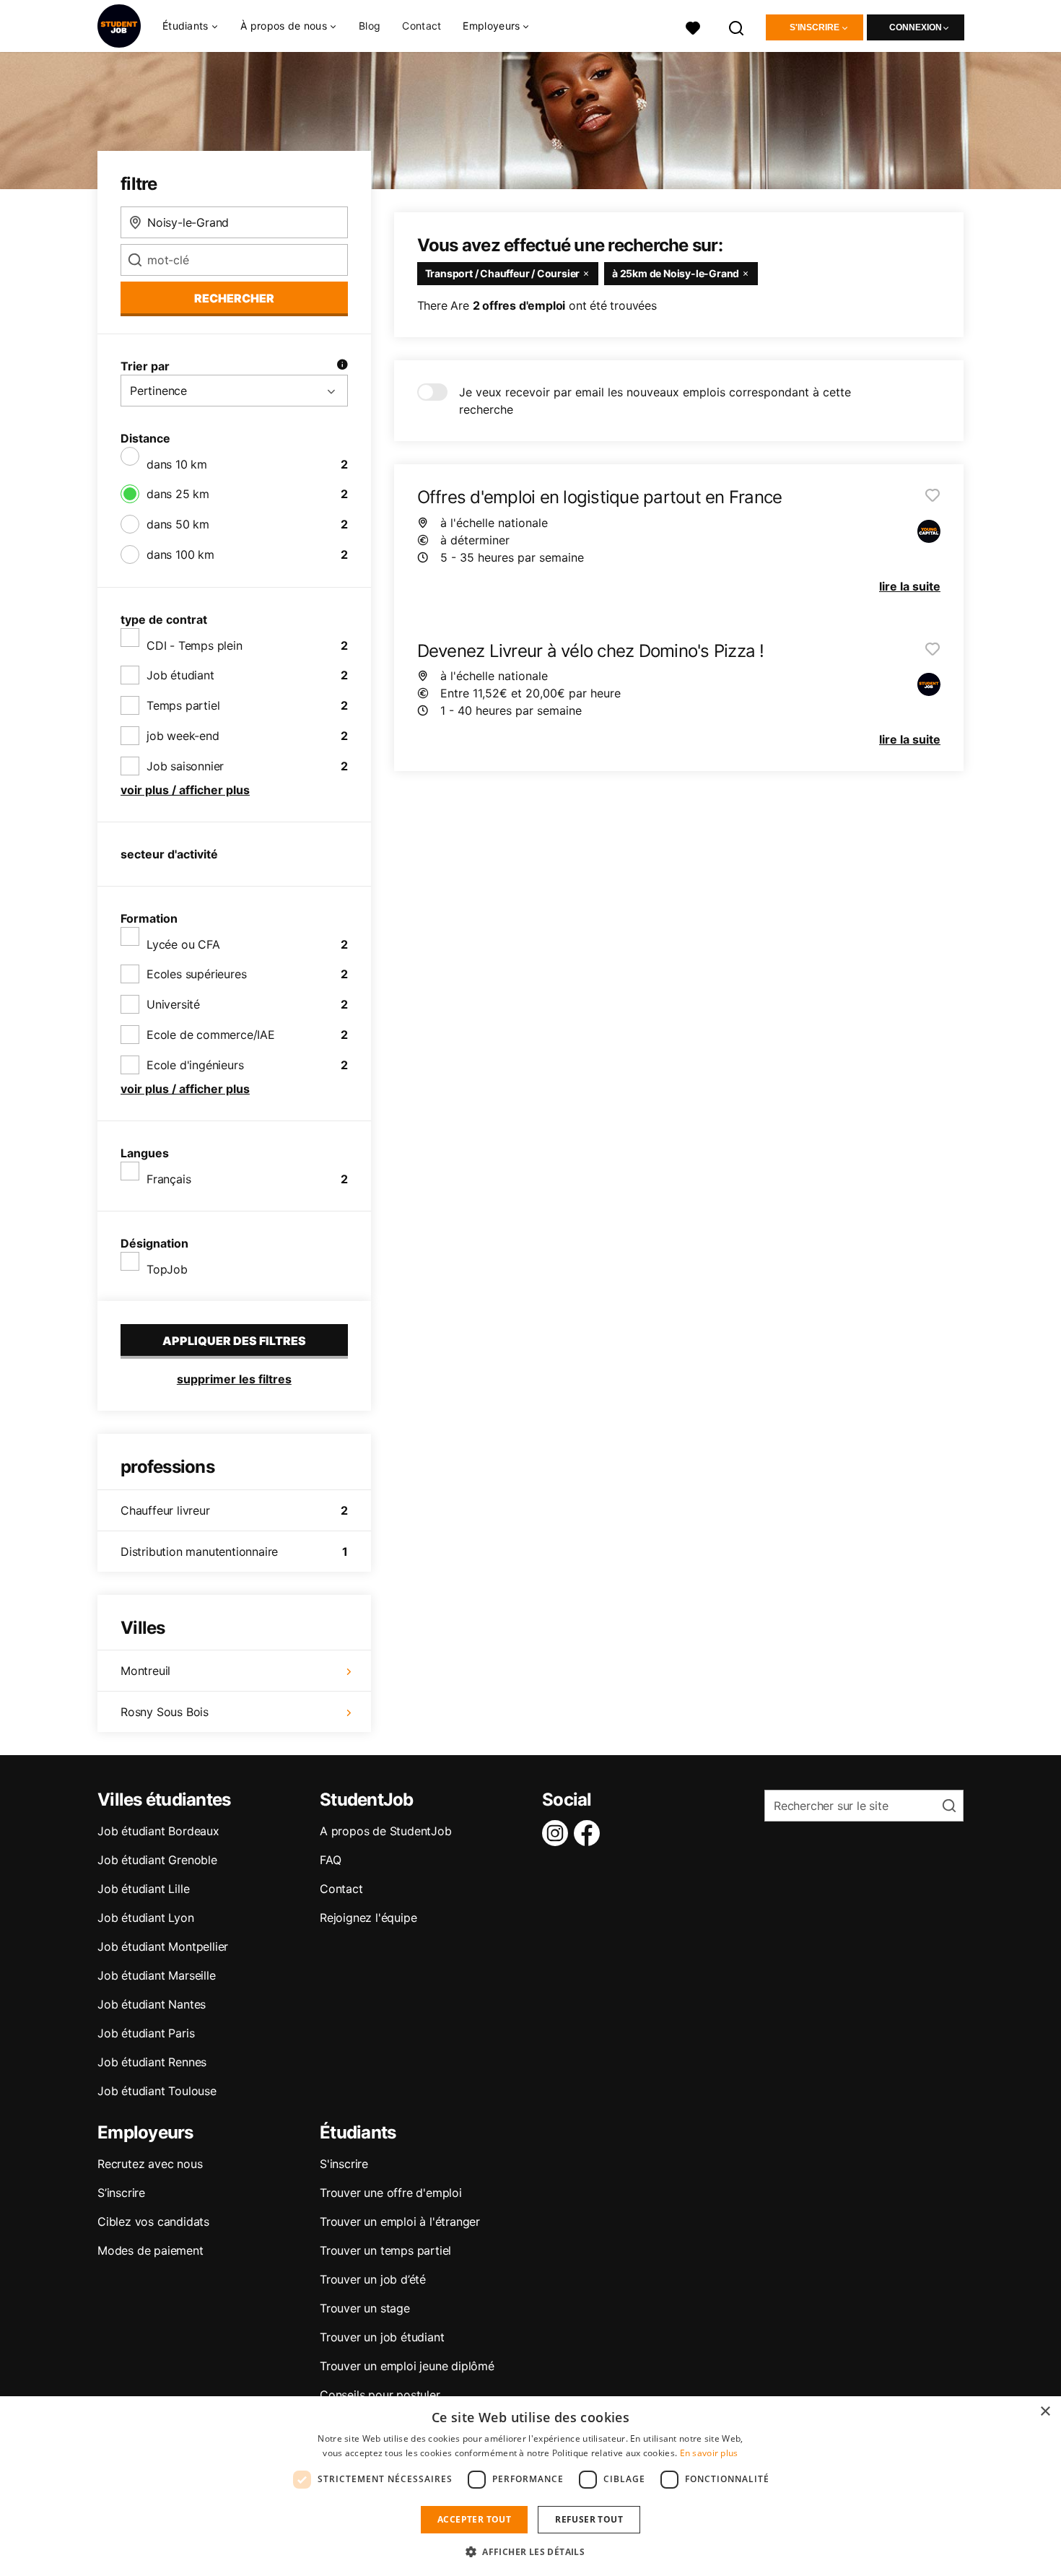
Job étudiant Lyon (146, 1918)
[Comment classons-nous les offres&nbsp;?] (342, 366)
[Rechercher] (737, 26)
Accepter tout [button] (474, 2519)
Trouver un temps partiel (385, 2250)
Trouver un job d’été (373, 2279)
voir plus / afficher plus (185, 790)
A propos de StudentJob (386, 1831)
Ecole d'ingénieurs (195, 1065)
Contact (422, 26)
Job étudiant (180, 675)
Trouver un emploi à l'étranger (400, 2222)
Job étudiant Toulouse (157, 2091)
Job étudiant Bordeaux (158, 1831)
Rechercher (234, 298)
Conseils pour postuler (380, 2395)
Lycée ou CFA (183, 944)
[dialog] (530, 2486)
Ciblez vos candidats (153, 2222)
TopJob (167, 1269)
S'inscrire (815, 27)
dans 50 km (178, 524)
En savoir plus (709, 2453)
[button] (530, 2551)
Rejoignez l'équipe (368, 1918)
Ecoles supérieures (196, 974)
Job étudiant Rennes (152, 2062)
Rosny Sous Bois (165, 1712)
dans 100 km (180, 554)
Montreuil (145, 1671)
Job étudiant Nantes (152, 2004)
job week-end (183, 736)
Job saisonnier (185, 766)
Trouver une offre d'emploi (391, 2193)
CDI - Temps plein (195, 645)
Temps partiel (183, 705)
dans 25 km (178, 494)
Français (169, 1179)
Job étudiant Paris (146, 2033)
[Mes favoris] (693, 26)
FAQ (330, 1860)
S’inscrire (121, 2193)
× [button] (1045, 2412)
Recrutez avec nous (150, 2164)
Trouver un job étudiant (382, 2337)
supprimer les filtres (234, 1379)
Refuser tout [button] (589, 2519)
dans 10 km (177, 464)
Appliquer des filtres (234, 1341)
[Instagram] (558, 1833)
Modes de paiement (150, 2250)
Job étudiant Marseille (157, 1975)
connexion (916, 27)
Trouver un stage (365, 2308)
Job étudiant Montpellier (163, 1946)
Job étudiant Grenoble (157, 1860)
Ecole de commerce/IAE (211, 1035)
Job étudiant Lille (143, 1889)
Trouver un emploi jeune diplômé (407, 2366)
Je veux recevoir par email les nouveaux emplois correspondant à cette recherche (655, 401)
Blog (370, 26)
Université (173, 1004)
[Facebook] (590, 1833)
